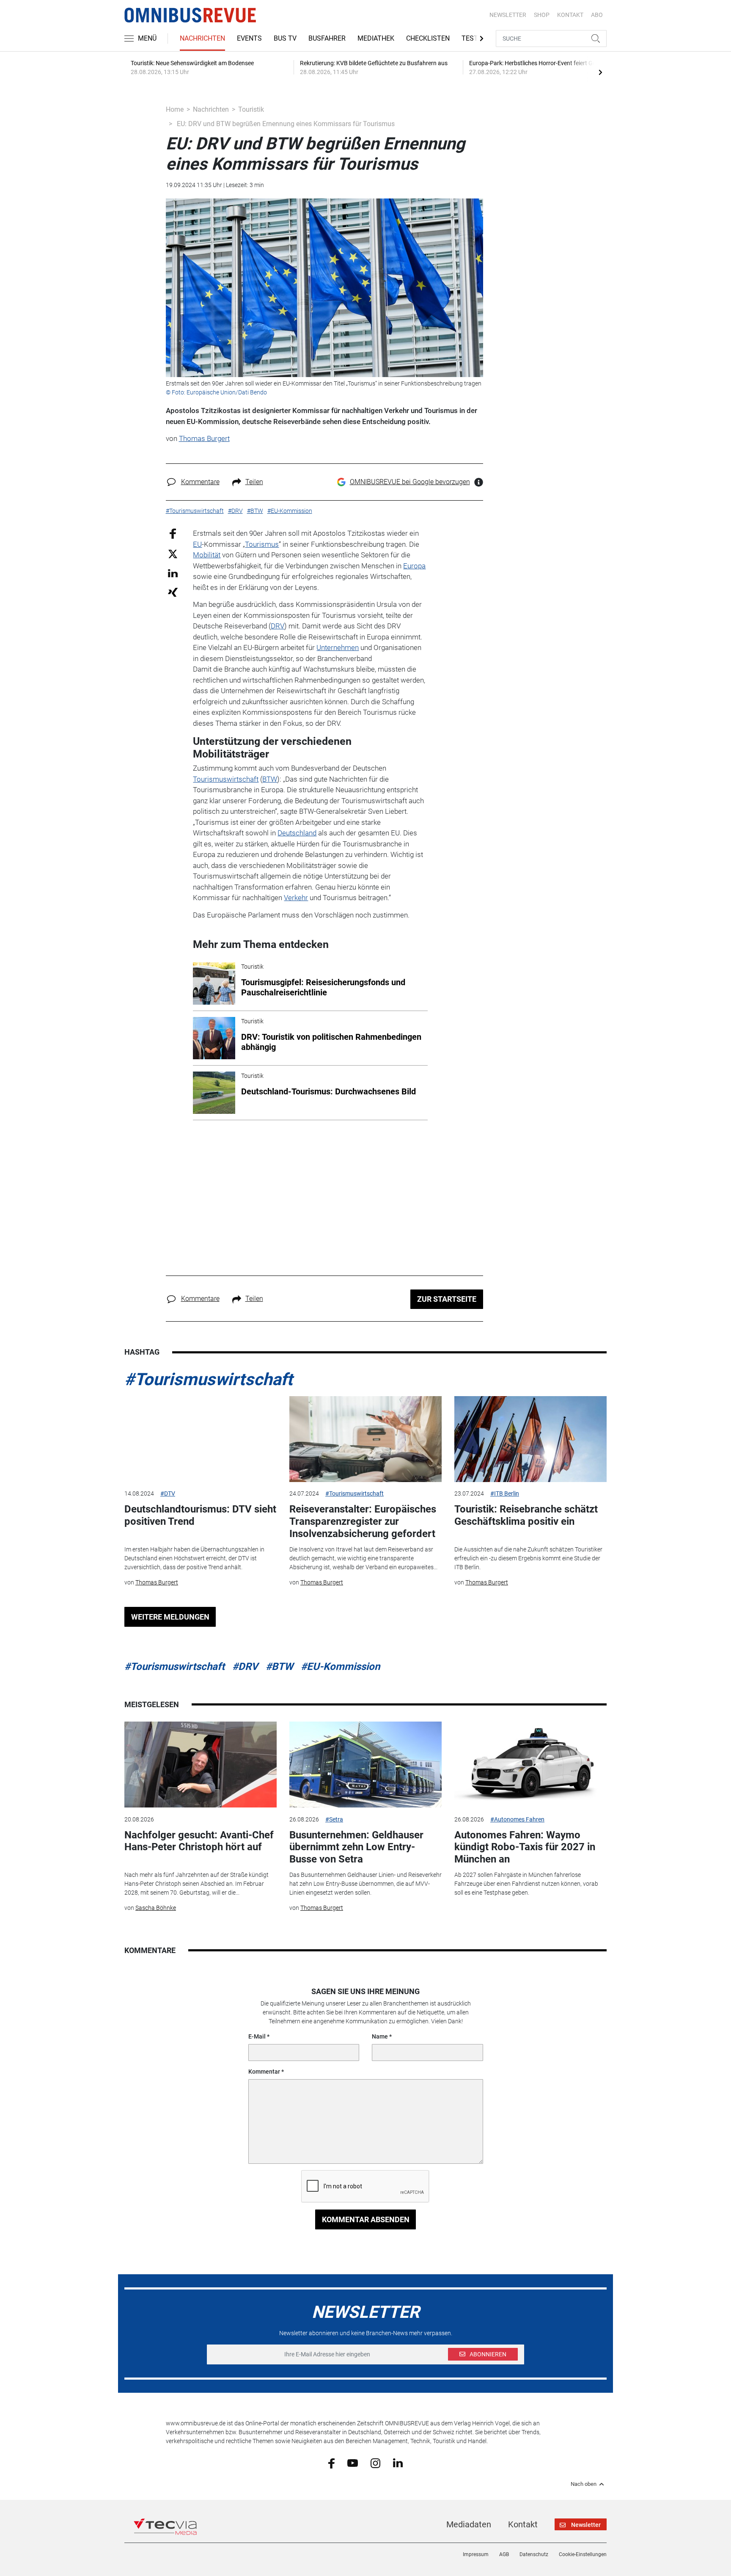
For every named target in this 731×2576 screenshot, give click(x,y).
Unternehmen (338, 647)
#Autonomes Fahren (517, 1819)
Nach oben (584, 2484)
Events (249, 38)
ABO (597, 15)
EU (197, 544)
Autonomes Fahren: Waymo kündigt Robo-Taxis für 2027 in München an (525, 1847)
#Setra (334, 1819)
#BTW (279, 1667)
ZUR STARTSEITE (447, 1299)
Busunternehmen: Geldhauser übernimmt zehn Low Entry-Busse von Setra (356, 1847)
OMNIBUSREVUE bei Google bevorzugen (410, 482)
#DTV (168, 1493)
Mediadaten (469, 2524)
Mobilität (207, 555)
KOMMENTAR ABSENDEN (366, 2219)
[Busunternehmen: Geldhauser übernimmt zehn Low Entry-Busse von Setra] (365, 1765)
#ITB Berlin (505, 1493)
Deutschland (297, 833)
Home (175, 109)
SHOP (542, 15)
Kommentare (200, 482)
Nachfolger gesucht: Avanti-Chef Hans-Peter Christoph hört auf (199, 1841)
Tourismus (262, 544)
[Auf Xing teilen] (173, 592)
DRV (278, 626)
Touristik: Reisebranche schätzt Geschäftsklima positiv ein (526, 1515)
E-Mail (257, 2036)
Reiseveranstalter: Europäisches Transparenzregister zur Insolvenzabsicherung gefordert (363, 1521)
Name (380, 2036)
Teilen (254, 482)
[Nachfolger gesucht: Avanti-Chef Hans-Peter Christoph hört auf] (201, 1765)
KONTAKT (570, 15)
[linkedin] (398, 2463)
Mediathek (376, 38)
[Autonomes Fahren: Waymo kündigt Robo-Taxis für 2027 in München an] (530, 1765)
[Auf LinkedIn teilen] (173, 573)
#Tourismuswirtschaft (209, 1379)
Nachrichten (202, 38)
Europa (414, 566)
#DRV (245, 1667)
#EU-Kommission (340, 1667)
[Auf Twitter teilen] (173, 553)
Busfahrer (327, 38)
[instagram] (375, 2463)
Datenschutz (534, 2554)
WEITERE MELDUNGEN (170, 1617)
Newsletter (508, 15)
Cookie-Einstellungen (583, 2554)
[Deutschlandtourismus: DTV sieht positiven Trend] (201, 1439)
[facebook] (331, 2463)
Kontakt (523, 2524)
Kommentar (264, 2072)
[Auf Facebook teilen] (173, 533)
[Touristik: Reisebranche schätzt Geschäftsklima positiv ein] (530, 1439)
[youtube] (353, 2463)
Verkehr (296, 898)
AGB (504, 2554)
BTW (270, 779)
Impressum (476, 2554)
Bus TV (285, 38)
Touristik (251, 109)
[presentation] (600, 72)
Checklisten (428, 38)
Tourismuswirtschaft (226, 779)
